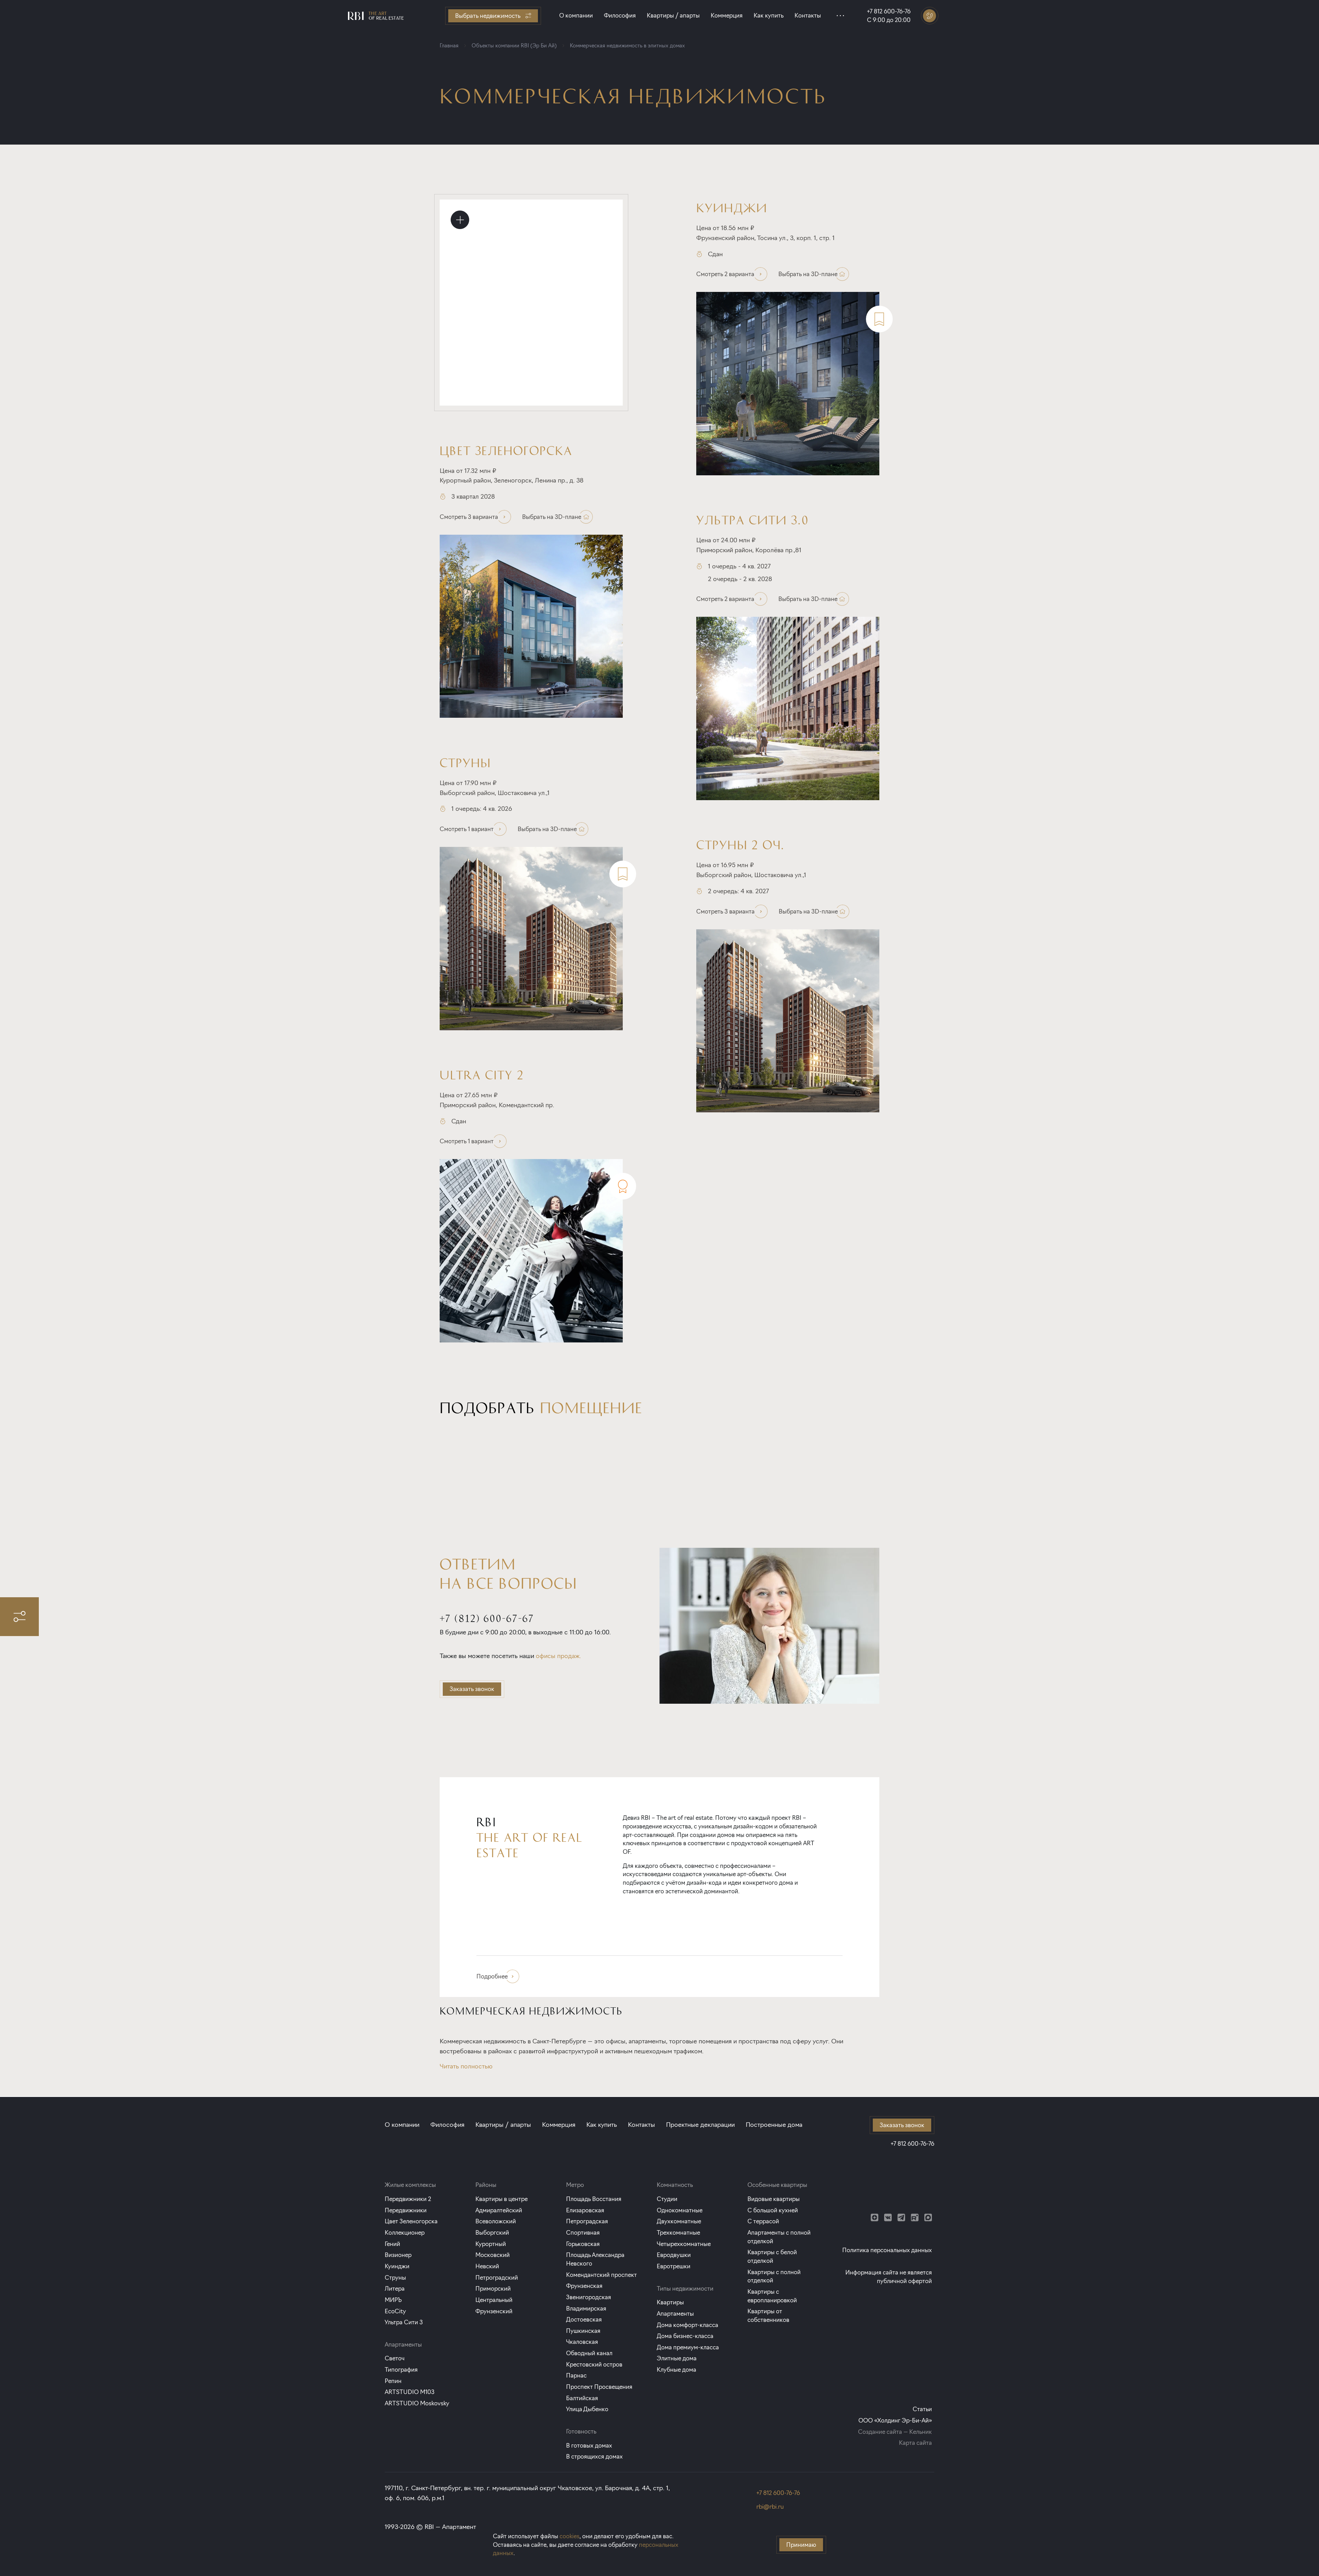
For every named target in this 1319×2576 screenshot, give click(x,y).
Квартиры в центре (501, 2199)
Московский (493, 2255)
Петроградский (497, 2277)
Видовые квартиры (774, 2199)
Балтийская (582, 2398)
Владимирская (586, 2308)
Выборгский (492, 2232)
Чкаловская (582, 2342)
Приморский (493, 2288)
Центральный (494, 2300)
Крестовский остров (594, 2364)
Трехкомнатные (678, 2232)
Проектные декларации (700, 2125)
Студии (667, 2199)
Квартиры (670, 2302)
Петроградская (587, 2221)
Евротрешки (674, 2266)
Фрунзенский (494, 2311)
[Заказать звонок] (930, 16)
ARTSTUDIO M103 (410, 2392)
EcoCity (395, 2311)
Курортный (491, 2244)
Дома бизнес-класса (685, 2336)
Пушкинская (583, 2331)
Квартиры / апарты (673, 15)
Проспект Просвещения (599, 2387)
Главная (449, 46)
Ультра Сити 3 (404, 2322)
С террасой (763, 2221)
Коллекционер (405, 2232)
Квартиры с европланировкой (772, 2296)
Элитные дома (677, 2358)
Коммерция (727, 15)
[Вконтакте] (888, 2217)
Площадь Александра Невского (595, 2259)
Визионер (398, 2255)
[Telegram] (901, 2217)
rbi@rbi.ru (770, 2506)
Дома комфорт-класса (687, 2325)
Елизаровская (585, 2210)
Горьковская (583, 2244)
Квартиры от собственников (768, 2315)
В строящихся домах (594, 2456)
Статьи (922, 2409)
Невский (487, 2266)
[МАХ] (928, 2217)
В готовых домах (589, 2445)
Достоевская (584, 2319)
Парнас (576, 2375)
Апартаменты (675, 2313)
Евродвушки (674, 2255)
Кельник (921, 2432)
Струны (465, 762)
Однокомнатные (680, 2210)
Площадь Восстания (594, 2199)
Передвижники (406, 2210)
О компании (576, 15)
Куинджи (732, 207)
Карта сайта (915, 2443)
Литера (395, 2288)
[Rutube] (915, 2217)
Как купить (769, 15)
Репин (393, 2381)
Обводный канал (589, 2353)
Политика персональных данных (887, 2250)
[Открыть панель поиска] (19, 1617)
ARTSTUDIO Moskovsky (417, 2403)
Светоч (395, 2358)
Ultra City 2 (482, 1074)
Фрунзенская (584, 2286)
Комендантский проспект (601, 2275)
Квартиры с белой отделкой (772, 2256)
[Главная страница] (376, 16)
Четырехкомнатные (684, 2244)
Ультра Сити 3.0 (753, 519)
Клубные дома (677, 2369)
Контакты (808, 15)
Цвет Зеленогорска (506, 450)
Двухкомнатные (679, 2221)
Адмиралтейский (499, 2210)
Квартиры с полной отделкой (774, 2276)
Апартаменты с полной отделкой (779, 2237)
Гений (392, 2244)
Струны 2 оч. (740, 844)
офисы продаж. (558, 1656)
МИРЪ (393, 2300)
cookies (570, 2536)
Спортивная (583, 2232)
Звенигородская (589, 2297)
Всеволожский (496, 2221)
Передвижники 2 (408, 2199)
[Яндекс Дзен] (875, 2217)
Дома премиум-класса (688, 2347)
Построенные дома (774, 2125)
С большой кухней (773, 2210)
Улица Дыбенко (587, 2409)
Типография (401, 2369)
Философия (620, 15)
